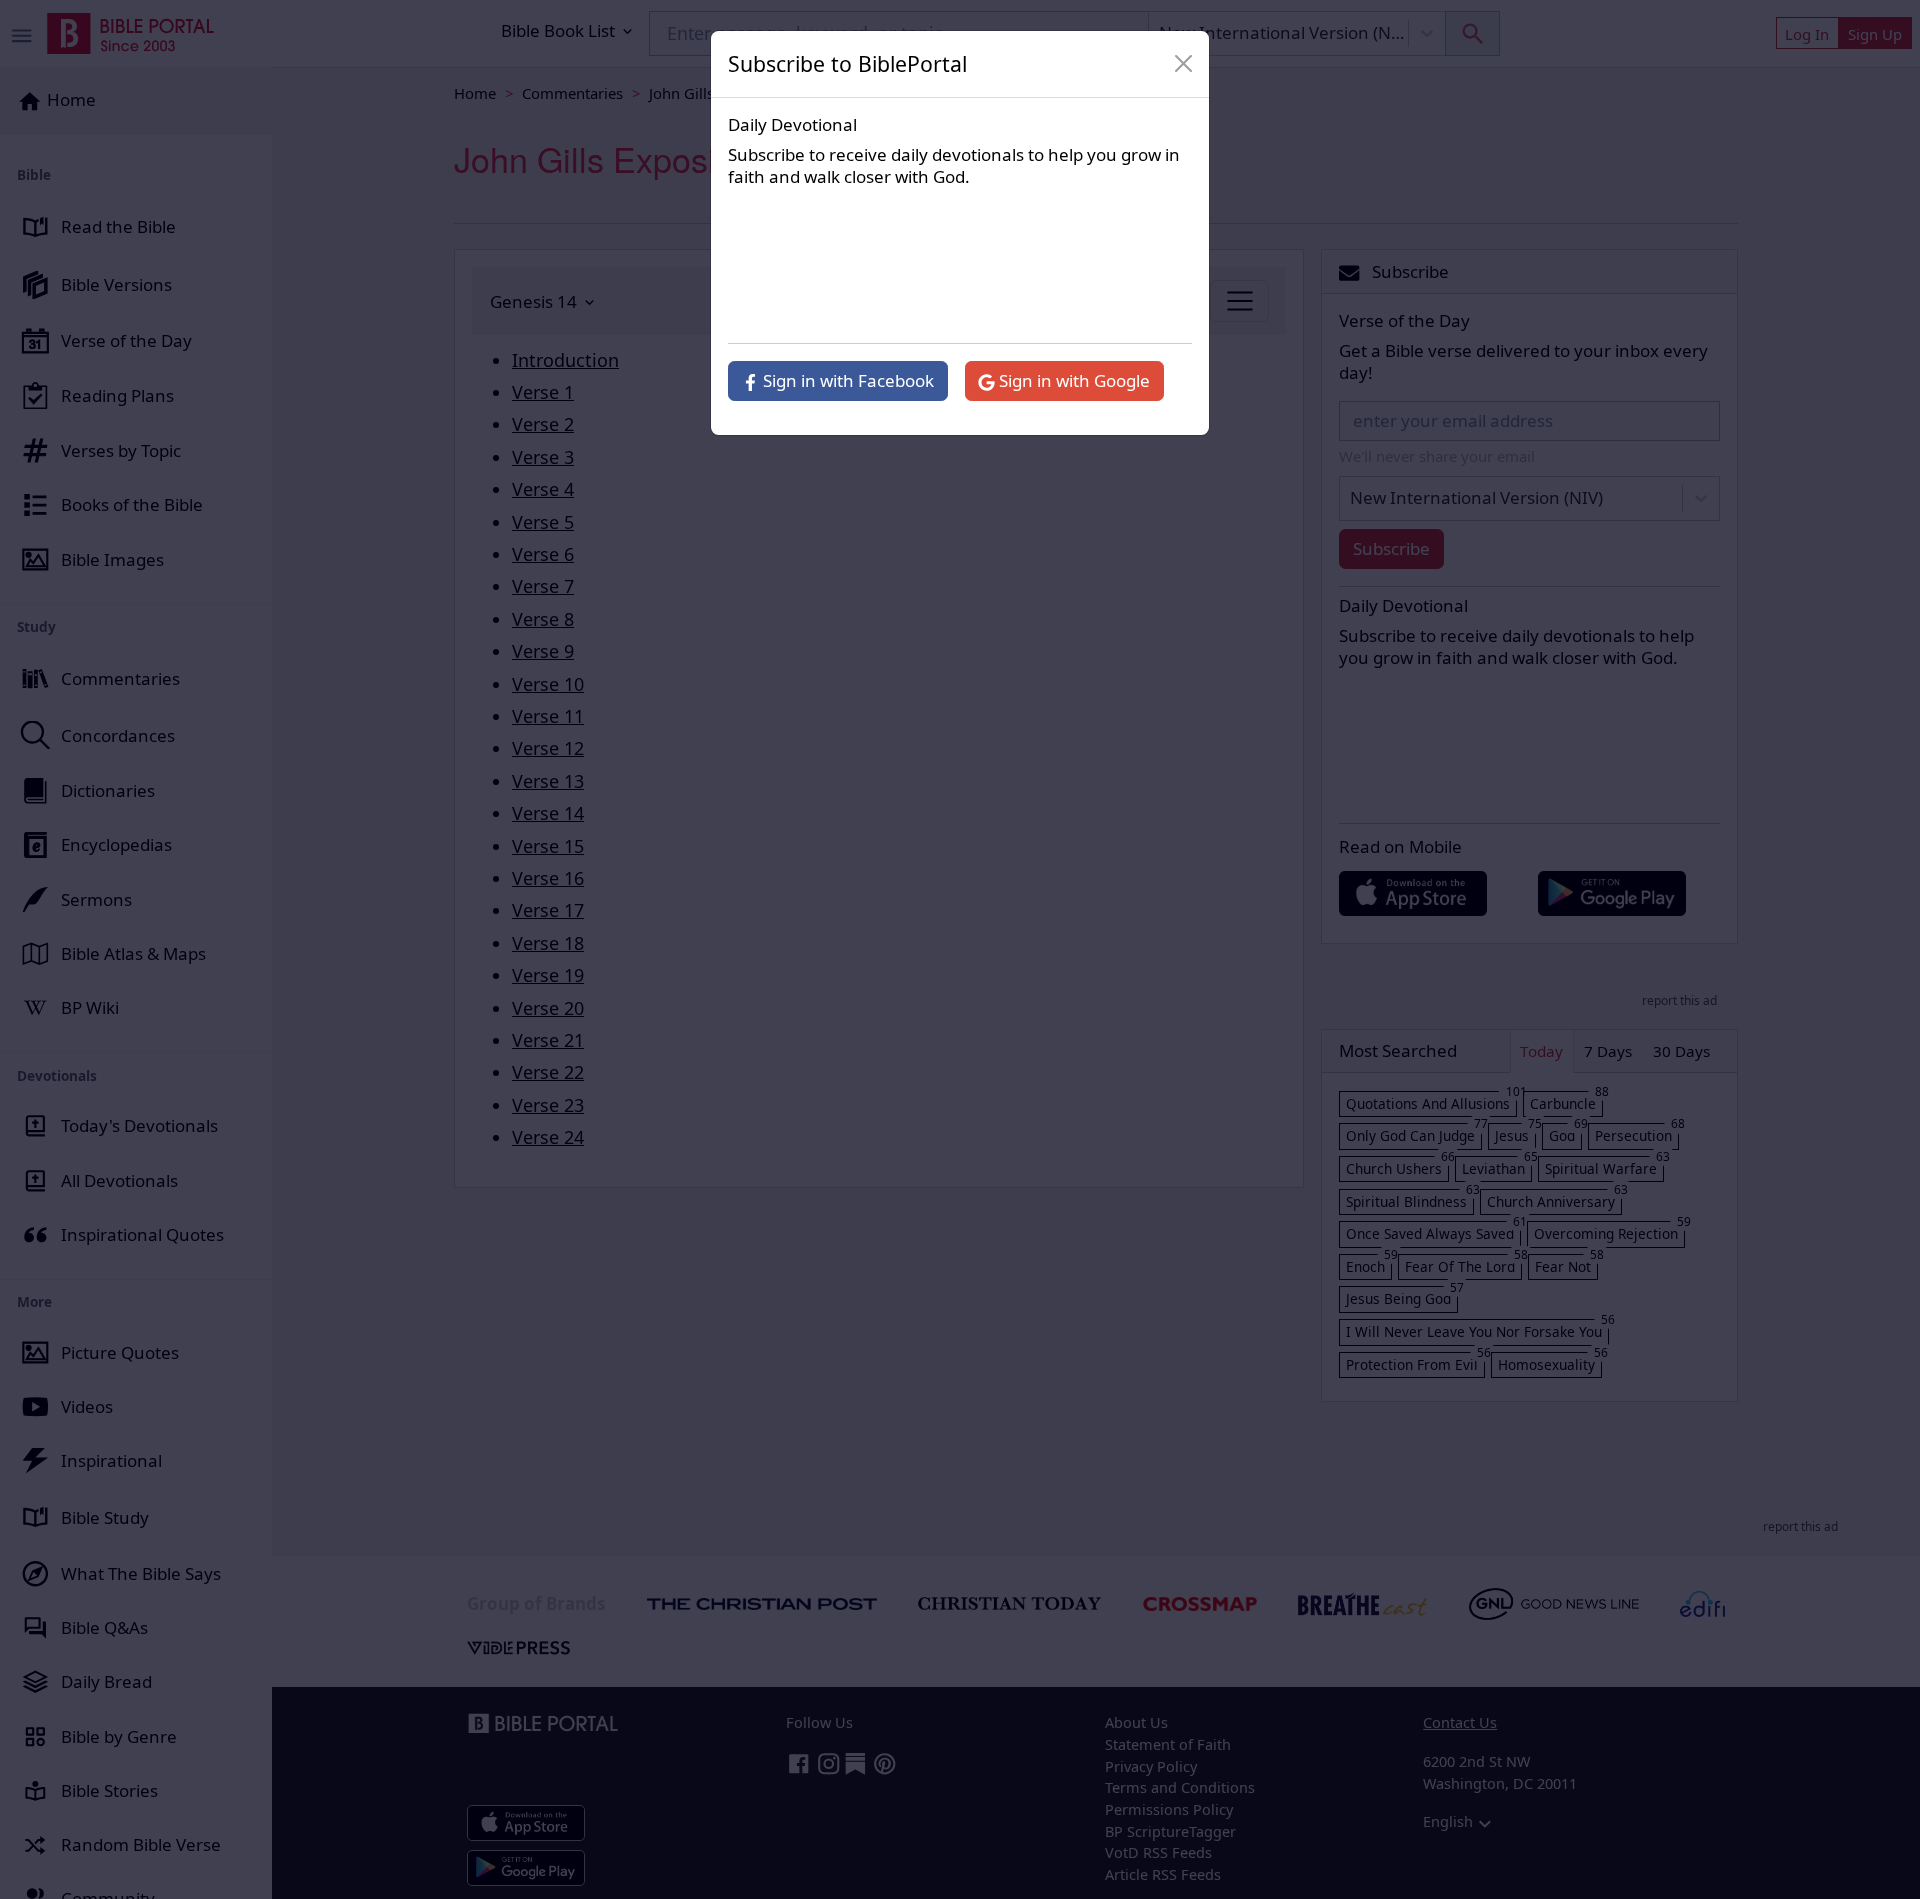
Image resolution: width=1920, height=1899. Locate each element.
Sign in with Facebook (846, 380)
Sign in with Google (1072, 380)
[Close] (1184, 64)
